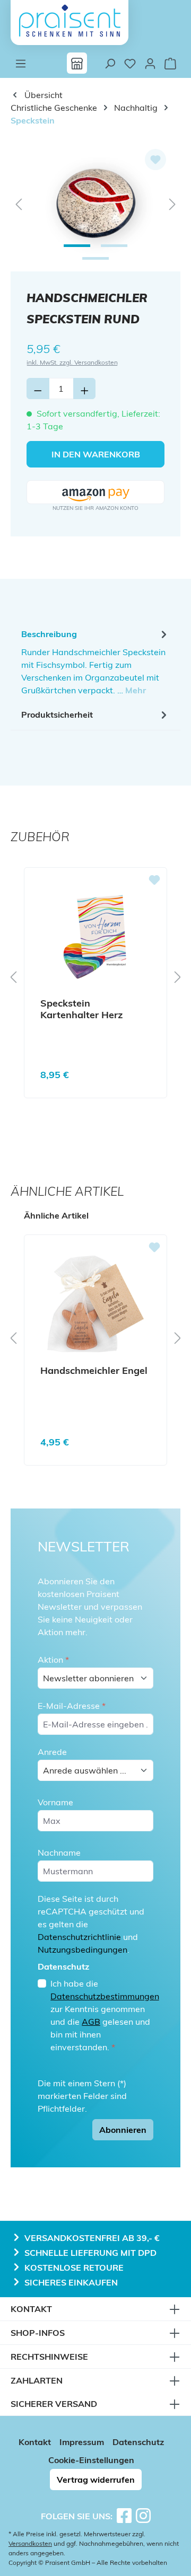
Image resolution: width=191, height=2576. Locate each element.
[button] (95, 493)
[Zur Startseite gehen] (70, 21)
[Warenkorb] (170, 63)
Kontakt (35, 2442)
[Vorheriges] (19, 203)
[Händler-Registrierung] (77, 63)
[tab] (95, 661)
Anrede (52, 1752)
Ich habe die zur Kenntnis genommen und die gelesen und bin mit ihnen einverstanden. (105, 2015)
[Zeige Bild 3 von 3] (95, 258)
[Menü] (21, 63)
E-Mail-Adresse (72, 1706)
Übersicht (42, 95)
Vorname (55, 1802)
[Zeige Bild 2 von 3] (114, 246)
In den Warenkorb (96, 454)
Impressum (82, 2442)
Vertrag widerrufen (96, 2480)
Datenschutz (138, 2442)
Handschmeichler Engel (94, 1371)
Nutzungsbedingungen (83, 1949)
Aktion (53, 1660)
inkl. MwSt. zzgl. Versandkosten (72, 362)
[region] (95, 203)
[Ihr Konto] (150, 63)
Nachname (59, 1852)
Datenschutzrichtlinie (79, 1937)
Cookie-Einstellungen (91, 2460)
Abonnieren (123, 2130)
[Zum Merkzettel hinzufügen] (155, 160)
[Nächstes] (172, 203)
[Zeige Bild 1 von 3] (77, 246)
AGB (91, 2022)
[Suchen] (110, 63)
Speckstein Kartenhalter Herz (81, 1009)
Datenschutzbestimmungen (105, 1996)
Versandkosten (30, 2543)
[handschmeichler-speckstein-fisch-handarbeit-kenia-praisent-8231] (95, 203)
